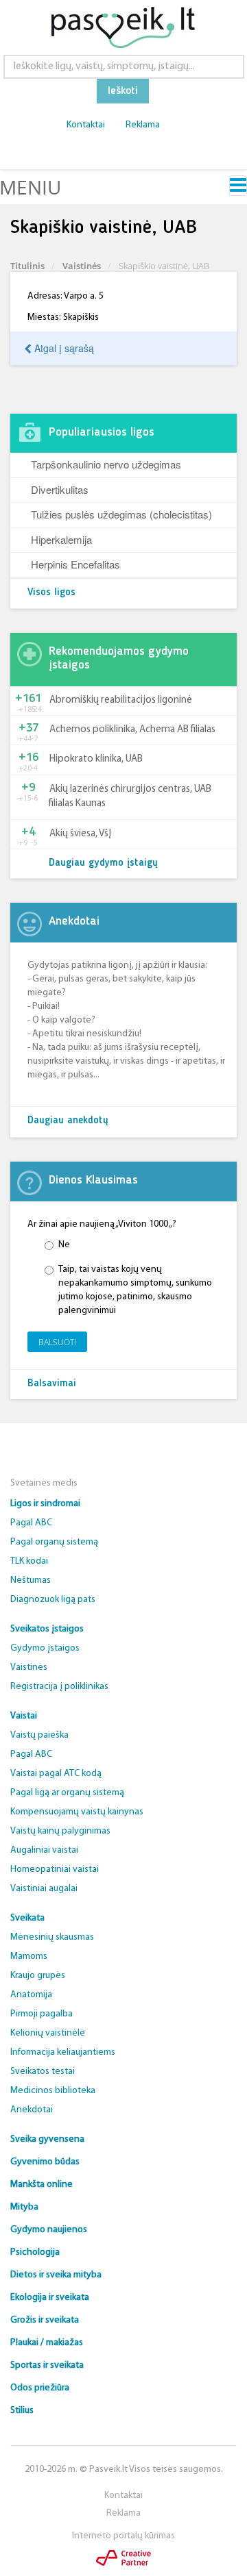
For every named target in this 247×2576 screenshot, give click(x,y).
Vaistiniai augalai (44, 1889)
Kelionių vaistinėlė (48, 2033)
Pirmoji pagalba (42, 2014)
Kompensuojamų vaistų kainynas (77, 1812)
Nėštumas (31, 1580)
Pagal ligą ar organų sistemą (67, 1793)
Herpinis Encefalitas (75, 564)
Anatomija (31, 1995)
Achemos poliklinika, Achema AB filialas (132, 730)
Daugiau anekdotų (68, 1121)
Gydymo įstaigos (45, 1648)
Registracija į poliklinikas (59, 1687)
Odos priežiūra (40, 2388)
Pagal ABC (31, 1523)
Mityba (24, 2207)
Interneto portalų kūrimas (123, 2536)
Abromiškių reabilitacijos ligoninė (121, 700)
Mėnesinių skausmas (52, 1937)
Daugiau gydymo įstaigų (103, 863)
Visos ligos (51, 593)
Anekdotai (32, 2110)
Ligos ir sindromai (45, 1504)
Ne (64, 1245)
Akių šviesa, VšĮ (80, 834)
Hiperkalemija (61, 539)
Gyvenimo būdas (45, 2162)
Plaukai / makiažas (47, 2343)
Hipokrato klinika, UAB (96, 759)
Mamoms (29, 1956)
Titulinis (27, 266)
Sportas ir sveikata (47, 2365)
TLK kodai (29, 1561)
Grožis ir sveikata (45, 2320)
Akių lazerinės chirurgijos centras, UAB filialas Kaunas (130, 797)
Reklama (143, 125)
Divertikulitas (60, 489)
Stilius (22, 2411)
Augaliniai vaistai (44, 1850)
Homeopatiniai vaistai (55, 1870)
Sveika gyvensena (47, 2139)
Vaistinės (82, 266)
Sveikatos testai (43, 2072)
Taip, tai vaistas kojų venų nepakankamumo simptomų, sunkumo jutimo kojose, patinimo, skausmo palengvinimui (135, 1290)
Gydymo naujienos (49, 2230)
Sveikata (27, 1918)
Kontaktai (86, 125)
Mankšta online (42, 2185)
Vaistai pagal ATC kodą (56, 1774)
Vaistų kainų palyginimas (60, 1831)
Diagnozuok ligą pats (53, 1600)
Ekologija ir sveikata (50, 2298)
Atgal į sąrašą (63, 348)
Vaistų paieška (39, 1735)
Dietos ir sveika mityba (56, 2275)
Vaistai (24, 1716)
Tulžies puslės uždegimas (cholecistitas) (121, 514)
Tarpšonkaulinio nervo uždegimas (106, 464)
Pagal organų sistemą (54, 1542)
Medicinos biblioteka (53, 2091)
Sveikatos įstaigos (47, 1629)
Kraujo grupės (38, 1976)
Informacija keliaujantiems (63, 2052)
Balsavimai (52, 1384)
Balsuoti (57, 1342)
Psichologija (35, 2252)
